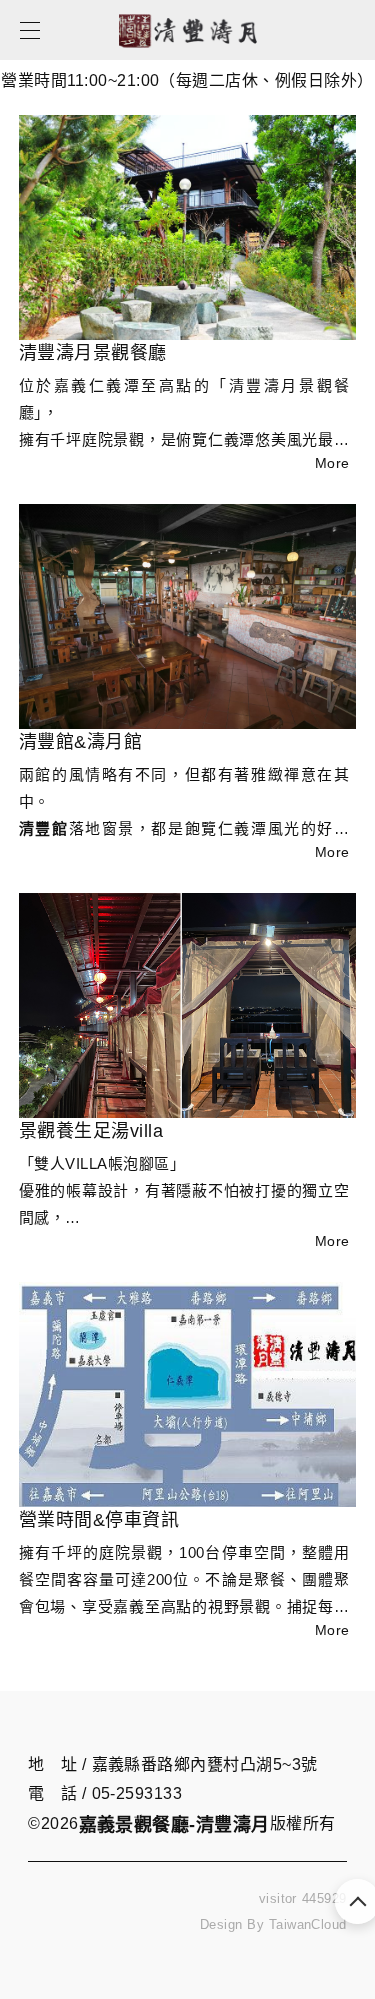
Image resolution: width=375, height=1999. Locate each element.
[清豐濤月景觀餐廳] (188, 227)
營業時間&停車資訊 (99, 1520)
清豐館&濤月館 (80, 742)
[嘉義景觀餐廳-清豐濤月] (187, 56)
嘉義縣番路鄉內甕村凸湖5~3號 (205, 1764)
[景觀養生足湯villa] (188, 1005)
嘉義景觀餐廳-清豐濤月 (174, 1825)
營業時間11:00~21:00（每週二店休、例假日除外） (187, 77)
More (332, 463)
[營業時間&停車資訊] (188, 1394)
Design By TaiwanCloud (273, 1924)
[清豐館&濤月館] (188, 616)
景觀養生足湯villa (91, 1131)
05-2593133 (137, 1793)
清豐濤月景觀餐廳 (93, 353)
